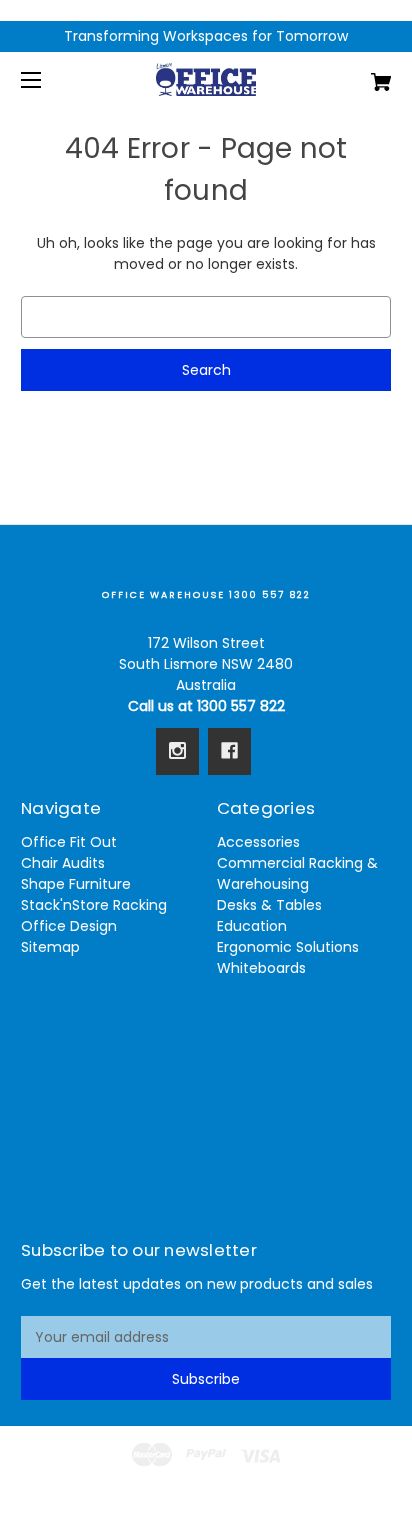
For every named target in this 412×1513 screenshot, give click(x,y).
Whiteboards (261, 968)
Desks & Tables (269, 905)
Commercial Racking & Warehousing (297, 873)
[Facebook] (229, 751)
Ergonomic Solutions (288, 947)
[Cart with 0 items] (354, 74)
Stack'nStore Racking (94, 905)
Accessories (258, 842)
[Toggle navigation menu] (48, 79)
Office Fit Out (69, 842)
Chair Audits (63, 863)
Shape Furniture (76, 884)
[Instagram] (177, 751)
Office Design (69, 926)
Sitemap (50, 947)
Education (252, 926)
